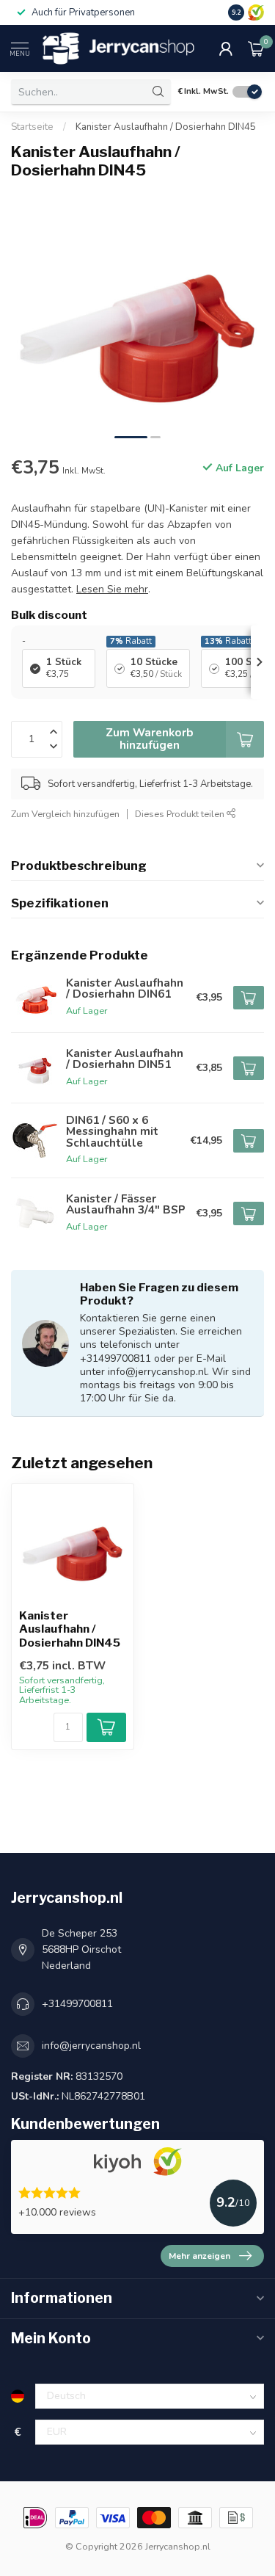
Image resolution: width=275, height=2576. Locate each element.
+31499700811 (77, 2004)
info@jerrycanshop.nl (91, 2046)
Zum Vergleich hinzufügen (65, 814)
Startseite (32, 127)
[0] (256, 48)
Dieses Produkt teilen (181, 814)
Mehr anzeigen (199, 2256)
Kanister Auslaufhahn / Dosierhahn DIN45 (166, 127)
